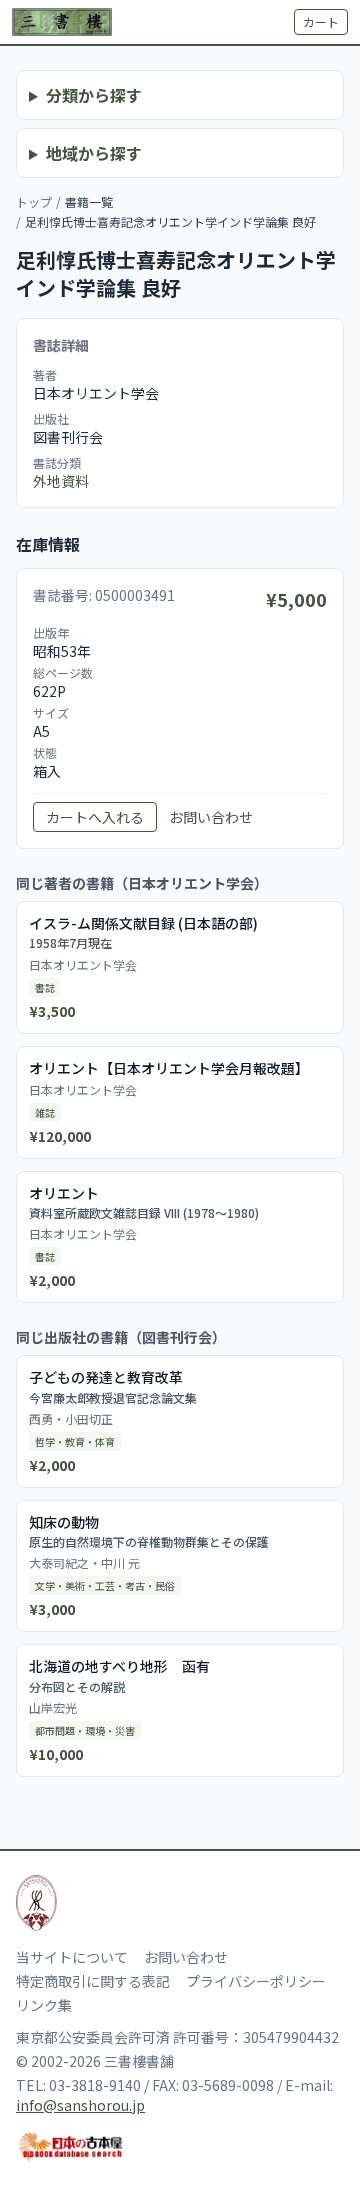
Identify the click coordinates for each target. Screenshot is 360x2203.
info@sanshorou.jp (80, 2105)
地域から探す (94, 153)
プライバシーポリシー (256, 1981)
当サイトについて (72, 1957)
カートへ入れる (95, 817)
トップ (34, 201)
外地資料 (61, 481)
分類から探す (94, 95)
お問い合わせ (211, 817)
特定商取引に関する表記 (93, 1981)
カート (321, 21)
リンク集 (44, 2005)
